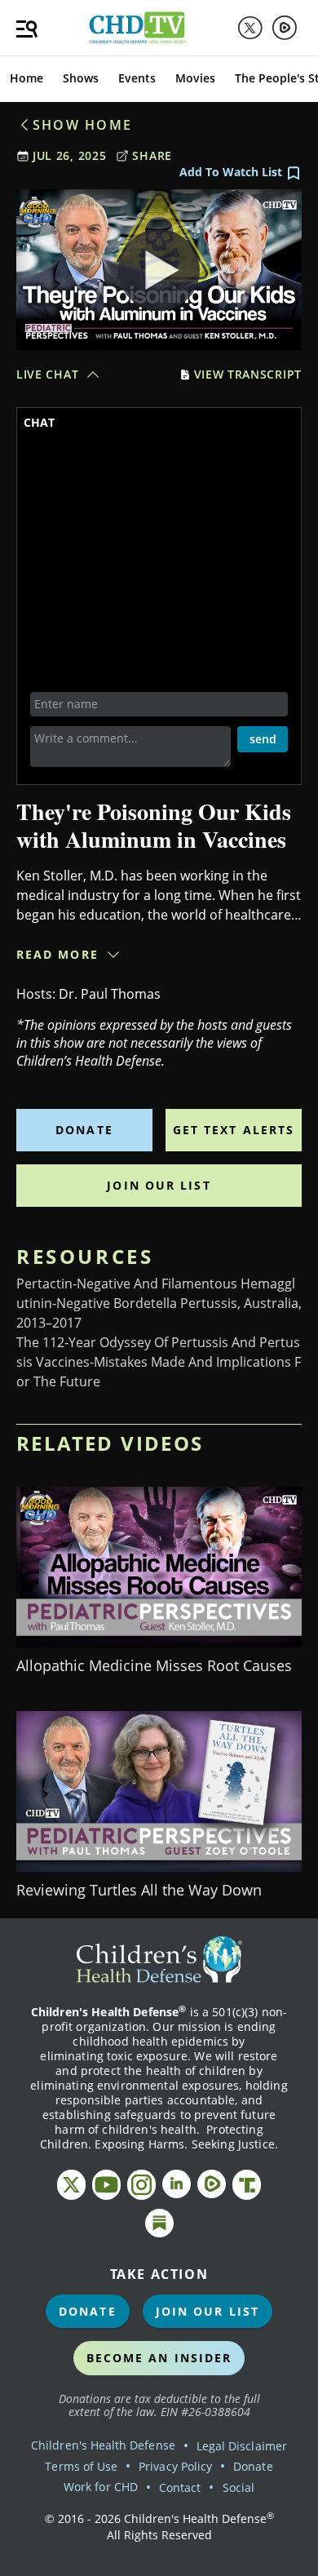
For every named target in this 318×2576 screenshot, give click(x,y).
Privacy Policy (175, 2466)
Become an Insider (159, 2358)
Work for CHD (101, 2487)
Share (152, 155)
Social (238, 2487)
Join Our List (159, 1185)
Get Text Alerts (234, 1130)
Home (26, 78)
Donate (84, 1130)
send (263, 739)
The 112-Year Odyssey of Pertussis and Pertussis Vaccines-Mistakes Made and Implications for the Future (159, 1362)
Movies (195, 78)
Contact (180, 2487)
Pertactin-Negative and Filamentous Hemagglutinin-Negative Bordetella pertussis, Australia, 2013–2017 (159, 1303)
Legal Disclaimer (242, 2446)
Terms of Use (81, 2466)
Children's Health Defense (103, 2445)
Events (137, 78)
